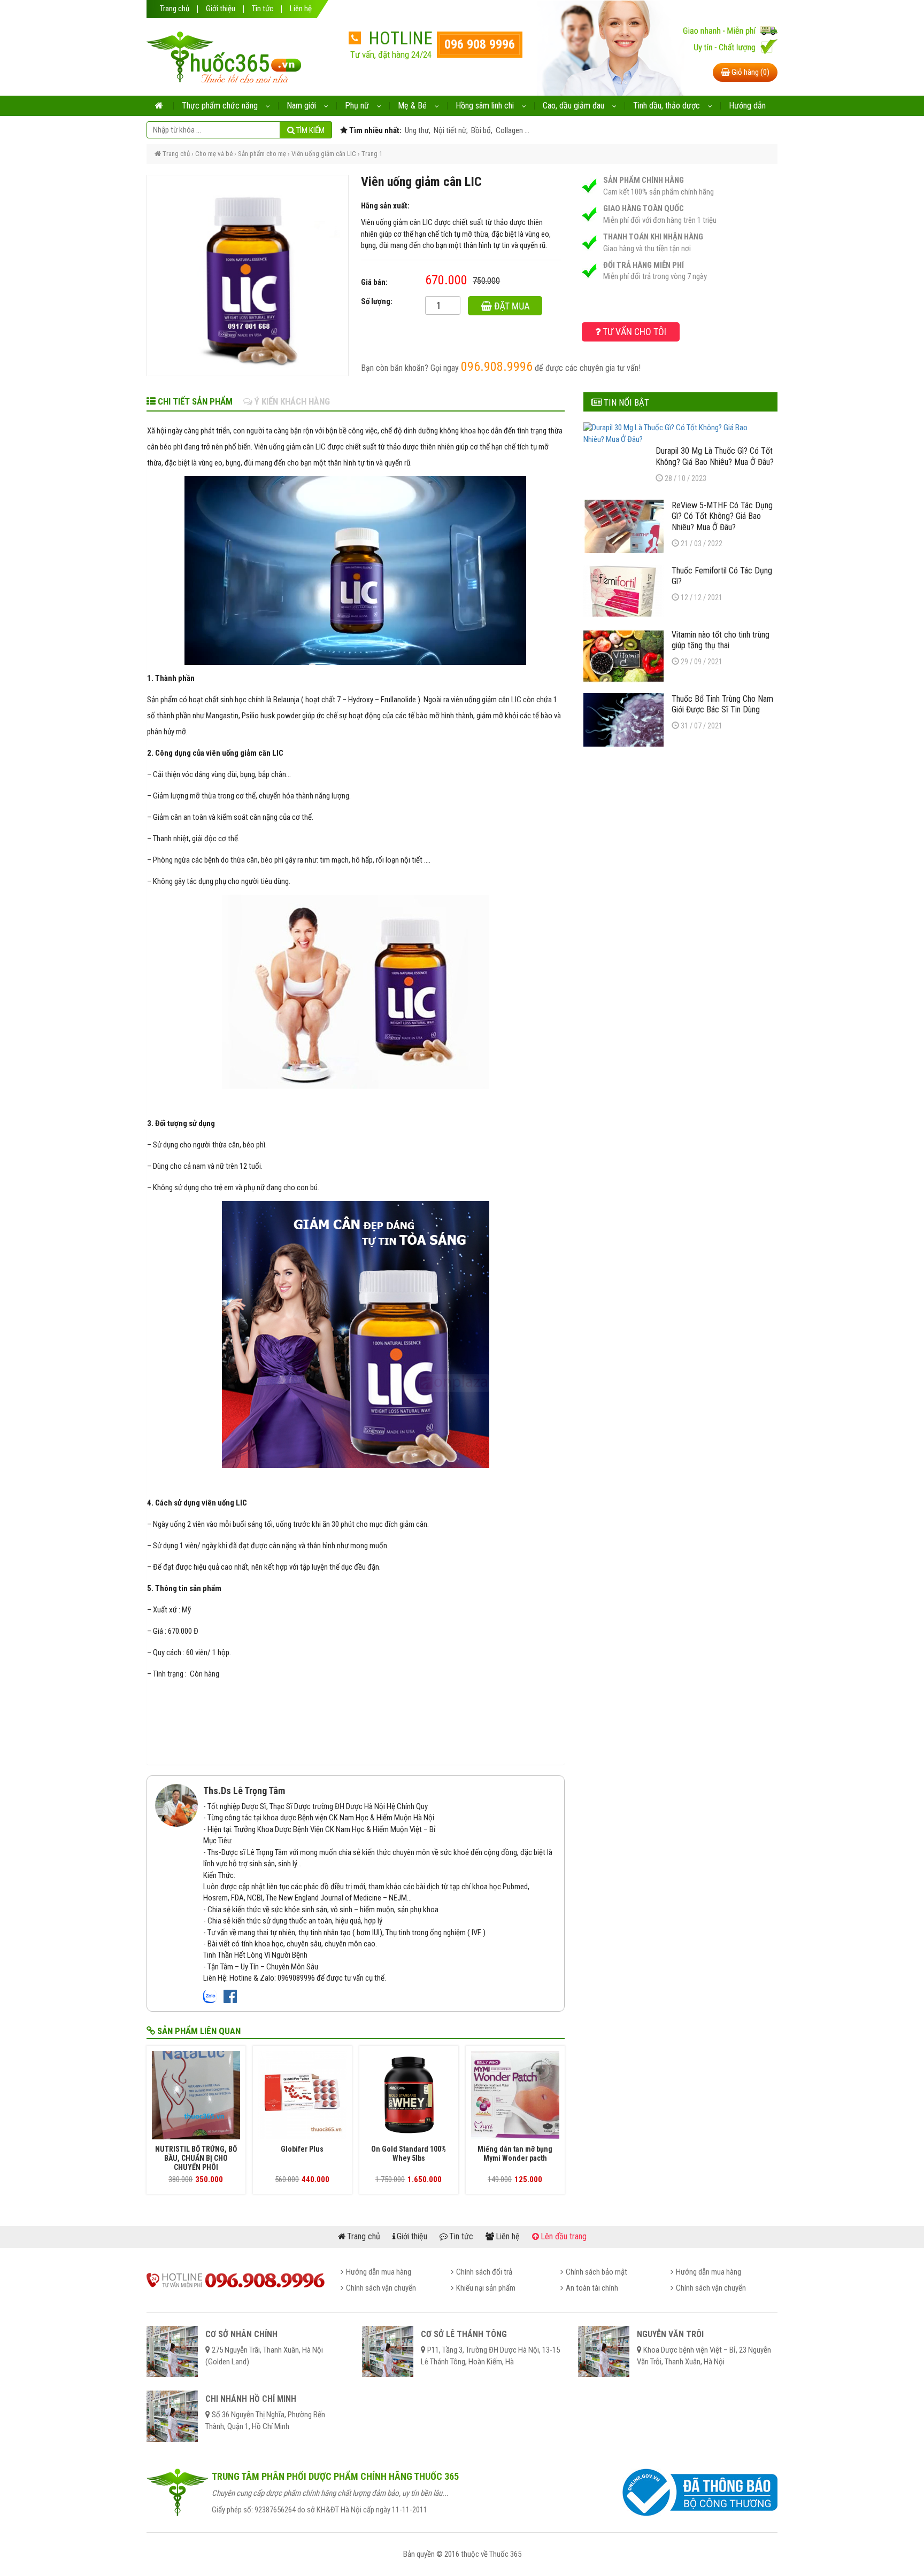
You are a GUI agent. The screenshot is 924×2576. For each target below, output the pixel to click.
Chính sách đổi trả (484, 2272)
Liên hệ (301, 9)
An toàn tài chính (592, 2288)
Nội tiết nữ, (450, 130)
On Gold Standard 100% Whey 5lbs (409, 2154)
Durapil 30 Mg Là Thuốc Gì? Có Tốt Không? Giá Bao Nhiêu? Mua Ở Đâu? (715, 456)
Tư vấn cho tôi (633, 332)
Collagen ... (512, 130)
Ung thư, (417, 130)
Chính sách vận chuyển (381, 2288)
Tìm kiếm (310, 130)
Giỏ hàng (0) (750, 72)
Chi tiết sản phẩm (194, 401)
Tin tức (263, 9)
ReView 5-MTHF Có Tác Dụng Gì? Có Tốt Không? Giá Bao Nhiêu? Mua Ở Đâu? (722, 516)
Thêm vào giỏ (513, 308)
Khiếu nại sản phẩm (486, 2288)
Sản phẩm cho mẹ (262, 154)
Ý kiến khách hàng (291, 401)
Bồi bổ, (481, 130)
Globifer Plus (302, 2149)
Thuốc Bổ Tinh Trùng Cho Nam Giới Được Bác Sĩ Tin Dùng (722, 704)
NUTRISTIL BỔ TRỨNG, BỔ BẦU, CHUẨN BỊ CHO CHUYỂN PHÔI (196, 2158)
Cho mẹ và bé (214, 154)
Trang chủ (175, 9)
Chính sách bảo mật (596, 2272)
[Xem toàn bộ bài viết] (176, 1805)
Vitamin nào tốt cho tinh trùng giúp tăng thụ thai (721, 640)
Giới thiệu (221, 9)
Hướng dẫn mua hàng (379, 2272)
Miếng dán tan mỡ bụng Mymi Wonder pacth (515, 2154)
